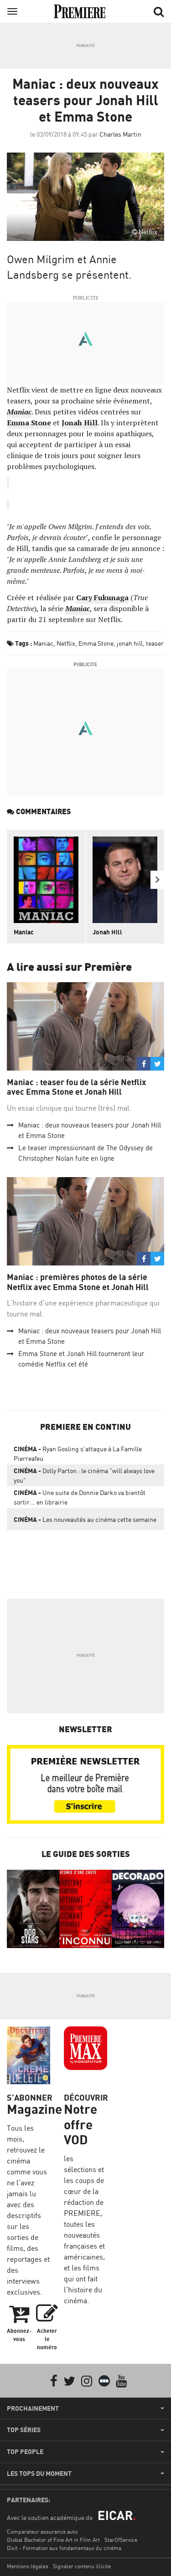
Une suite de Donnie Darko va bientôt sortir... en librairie (80, 1497)
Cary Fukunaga (102, 597)
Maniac (43, 643)
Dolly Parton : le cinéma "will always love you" (84, 1475)
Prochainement (33, 2408)
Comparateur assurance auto (42, 2532)
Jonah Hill (107, 932)
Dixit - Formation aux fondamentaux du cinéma (64, 2548)
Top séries (24, 2430)
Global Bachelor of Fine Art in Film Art (53, 2540)
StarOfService (121, 2540)
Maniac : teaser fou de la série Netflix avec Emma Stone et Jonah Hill (76, 1087)
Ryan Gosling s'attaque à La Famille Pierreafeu (78, 1454)
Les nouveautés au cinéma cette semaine (85, 1519)
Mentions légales (28, 2566)
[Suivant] (157, 880)
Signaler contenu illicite (82, 2566)
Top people (25, 2452)
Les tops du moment (39, 2474)
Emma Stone (96, 643)
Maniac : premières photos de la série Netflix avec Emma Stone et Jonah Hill (78, 1282)
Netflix (66, 643)
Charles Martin (120, 134)
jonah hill (130, 643)
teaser (155, 643)
